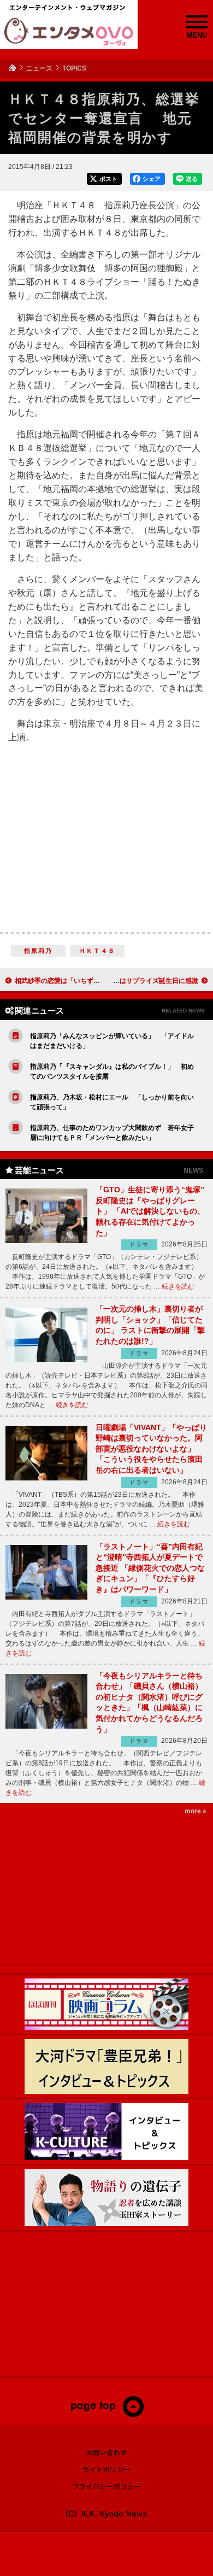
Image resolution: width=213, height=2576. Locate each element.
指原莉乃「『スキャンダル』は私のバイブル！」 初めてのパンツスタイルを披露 (112, 1072)
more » (196, 1811)
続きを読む (178, 1286)
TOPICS (74, 68)
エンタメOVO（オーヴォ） (69, 32)
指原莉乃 (39, 951)
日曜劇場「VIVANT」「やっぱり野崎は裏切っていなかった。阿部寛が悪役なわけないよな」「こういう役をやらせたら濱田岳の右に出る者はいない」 (151, 1449)
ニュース (39, 68)
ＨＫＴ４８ (97, 951)
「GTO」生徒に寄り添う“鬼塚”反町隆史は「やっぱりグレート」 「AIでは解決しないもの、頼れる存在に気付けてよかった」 (150, 1211)
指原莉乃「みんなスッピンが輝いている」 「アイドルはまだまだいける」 (112, 1041)
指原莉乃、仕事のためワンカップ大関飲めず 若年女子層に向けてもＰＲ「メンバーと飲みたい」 (112, 1133)
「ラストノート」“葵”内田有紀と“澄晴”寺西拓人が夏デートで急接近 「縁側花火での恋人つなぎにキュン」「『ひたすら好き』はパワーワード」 (150, 1568)
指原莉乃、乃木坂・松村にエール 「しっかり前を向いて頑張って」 (112, 1102)
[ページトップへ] (107, 2415)
